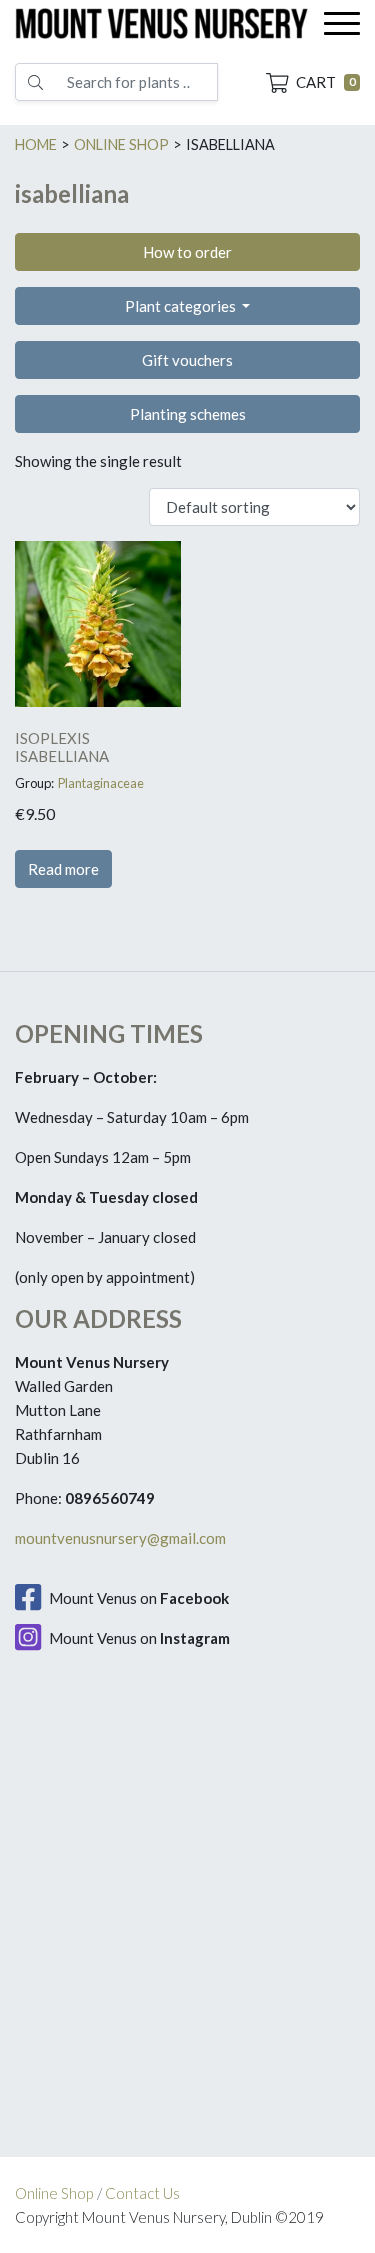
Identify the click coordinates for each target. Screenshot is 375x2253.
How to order (187, 252)
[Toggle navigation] (342, 23)
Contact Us (142, 2193)
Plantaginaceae (101, 783)
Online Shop (54, 2193)
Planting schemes (188, 414)
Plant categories (182, 306)
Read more (63, 869)
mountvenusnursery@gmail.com (120, 1538)
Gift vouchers (187, 360)
